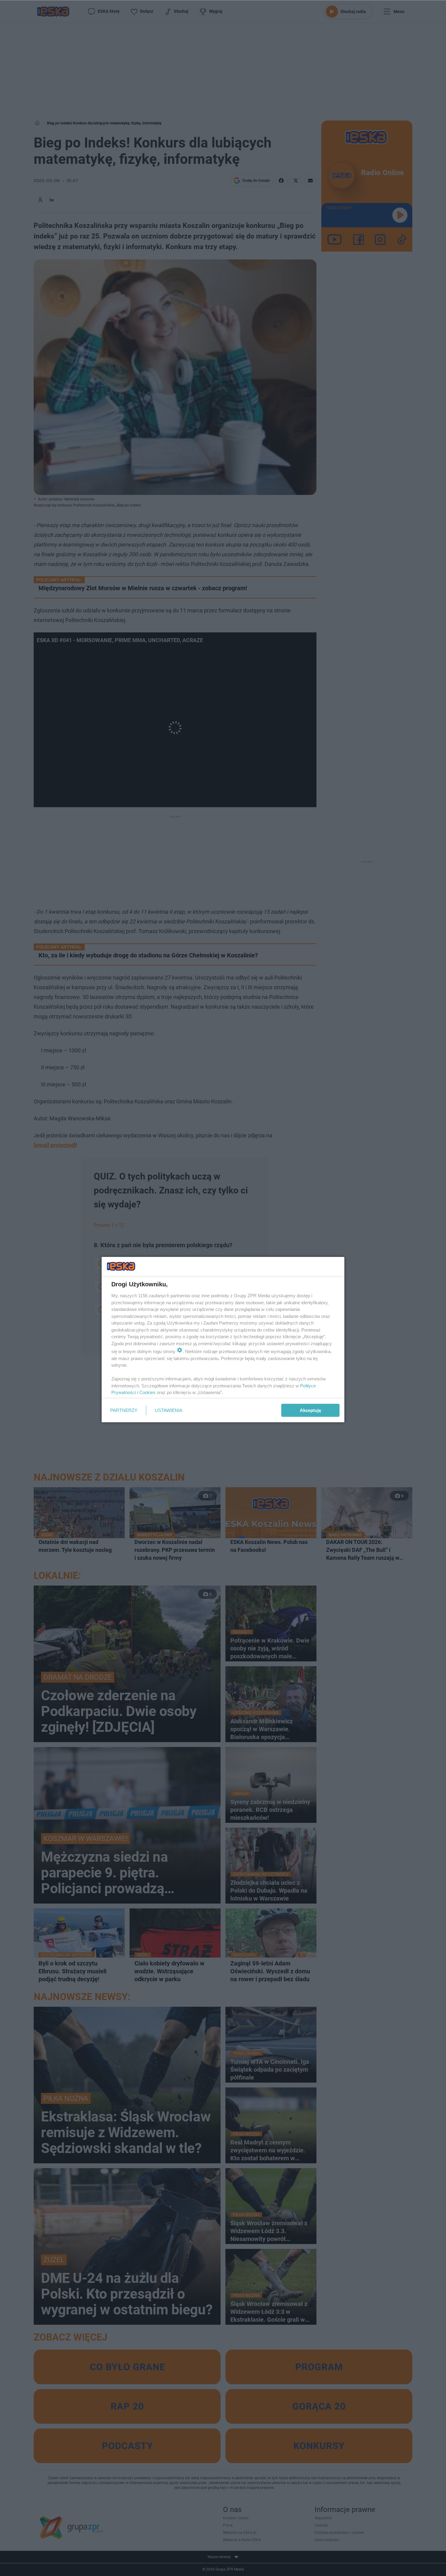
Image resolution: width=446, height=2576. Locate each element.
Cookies (147, 1392)
